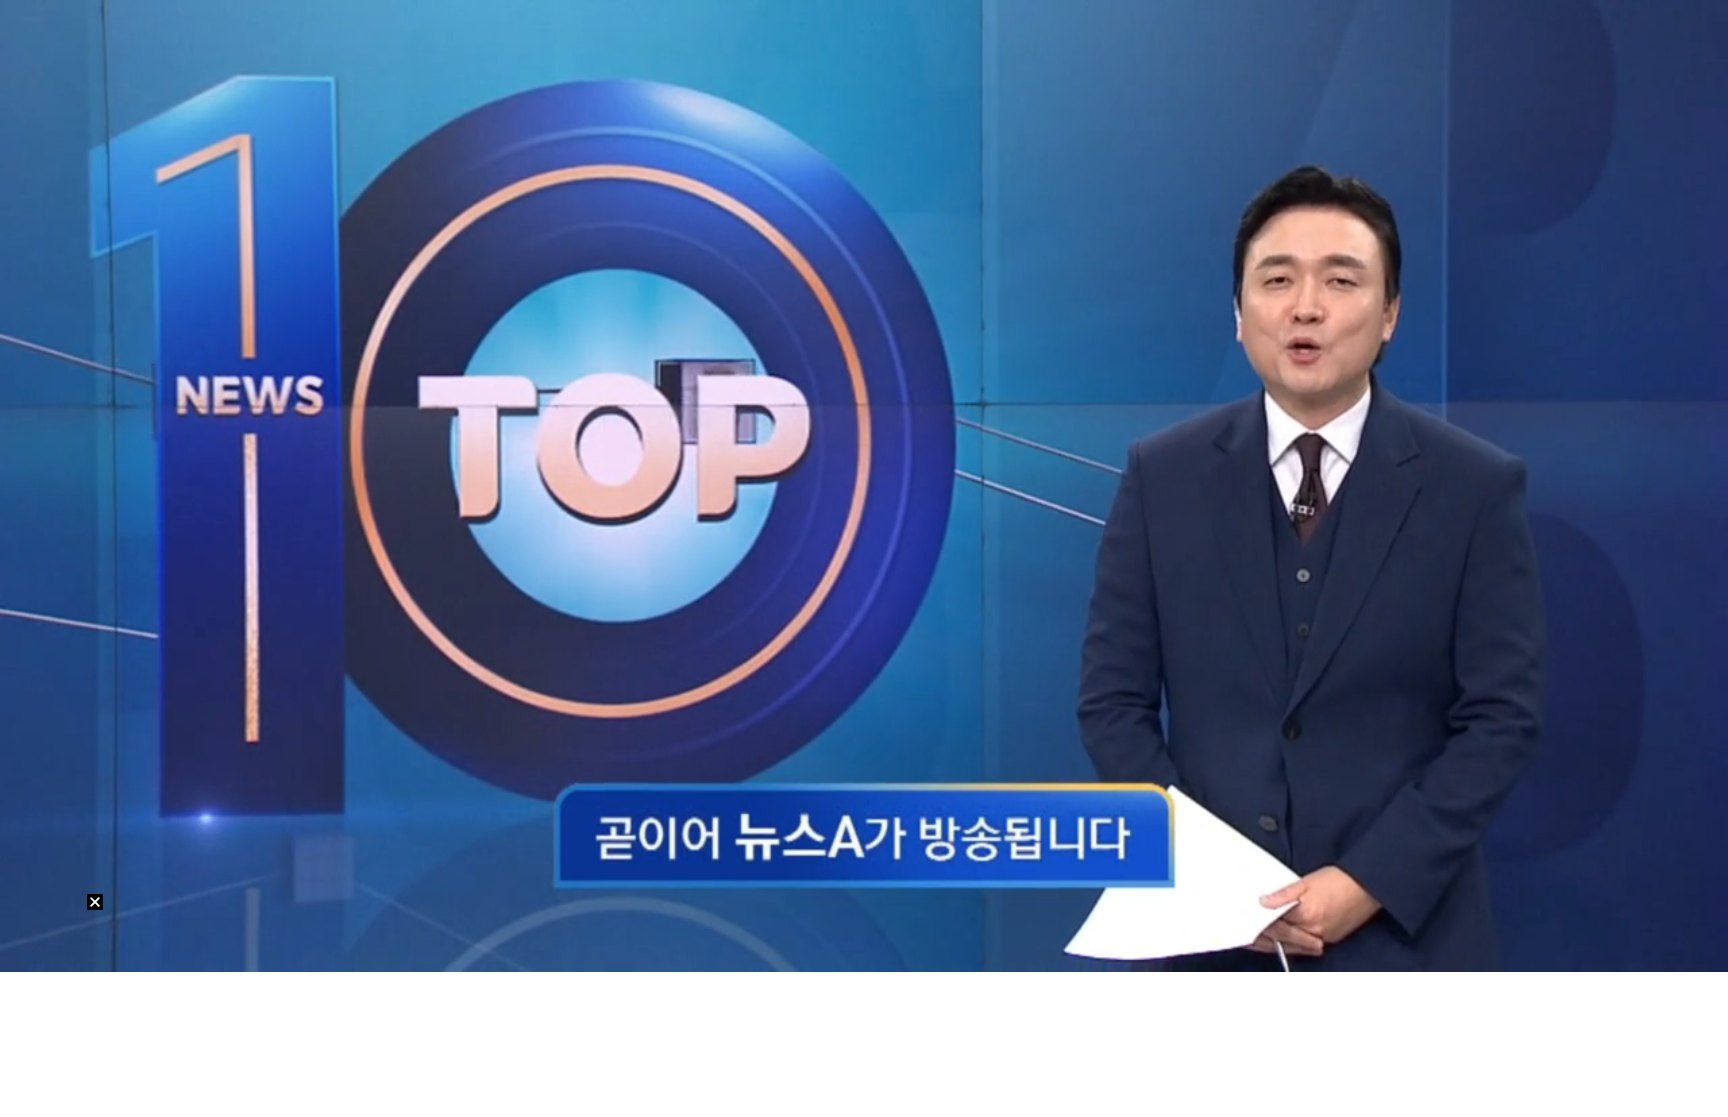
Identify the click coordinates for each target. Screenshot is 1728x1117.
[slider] (864, 933)
